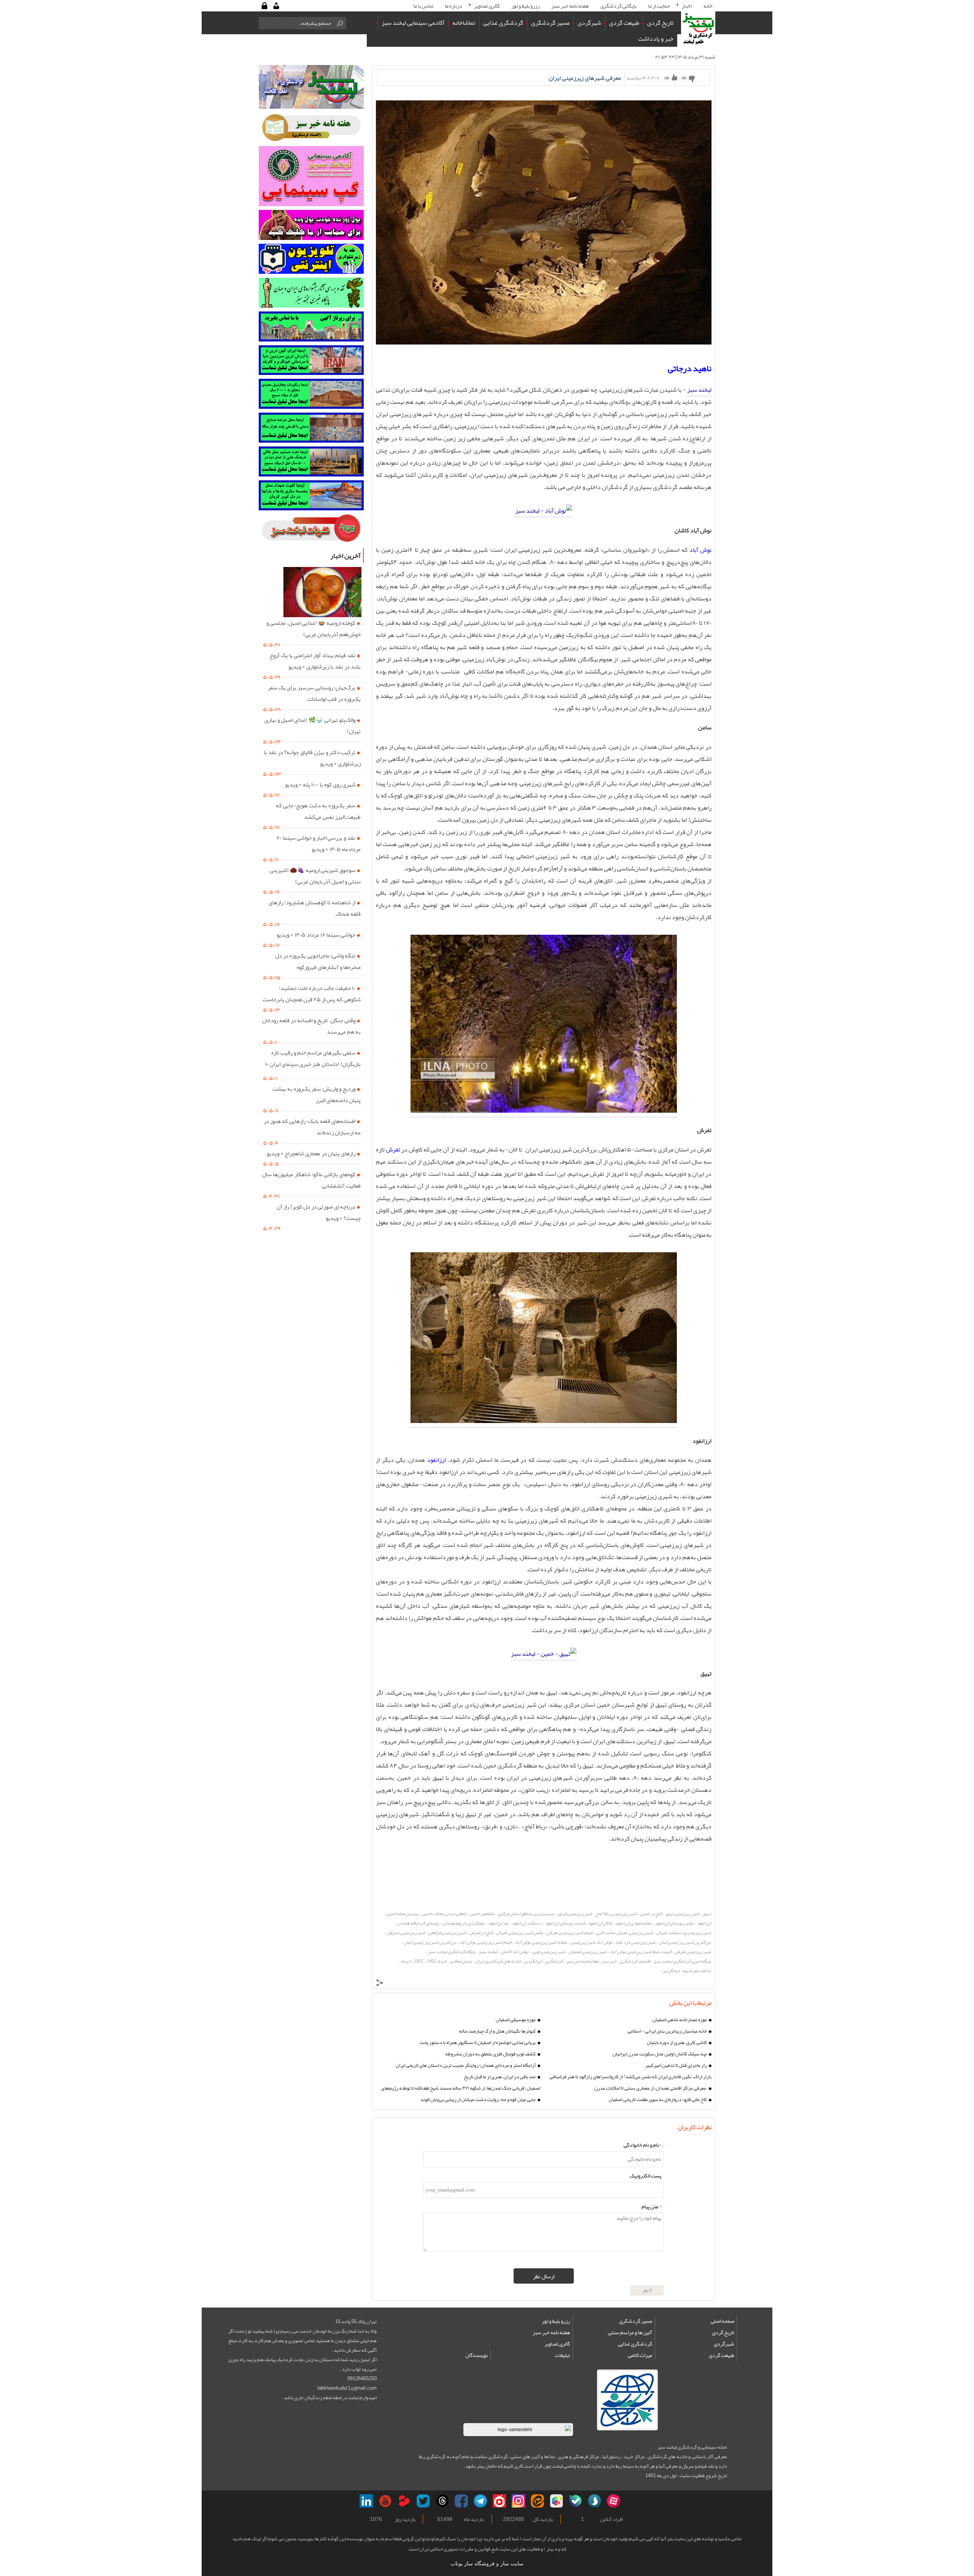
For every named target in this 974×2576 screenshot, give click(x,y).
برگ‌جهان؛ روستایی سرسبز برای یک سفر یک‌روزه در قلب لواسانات (314, 693)
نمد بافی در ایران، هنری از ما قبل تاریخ (500, 2077)
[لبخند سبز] (544, 511)
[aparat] (614, 2501)
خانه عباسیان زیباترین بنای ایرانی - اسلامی (667, 2031)
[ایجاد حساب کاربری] (276, 6)
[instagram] (518, 2501)
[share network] (380, 1984)
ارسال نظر (544, 2276)
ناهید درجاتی (690, 368)
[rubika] (556, 2501)
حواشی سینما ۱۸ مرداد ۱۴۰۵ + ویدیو (316, 935)
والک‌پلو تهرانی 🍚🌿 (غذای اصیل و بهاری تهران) (313, 726)
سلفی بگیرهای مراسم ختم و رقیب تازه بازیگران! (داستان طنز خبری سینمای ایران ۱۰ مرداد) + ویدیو (313, 1064)
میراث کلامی (640, 2355)
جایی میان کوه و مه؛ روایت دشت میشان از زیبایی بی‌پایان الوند (478, 2100)
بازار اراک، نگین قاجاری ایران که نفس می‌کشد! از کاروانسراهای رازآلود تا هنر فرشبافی (630, 2077)
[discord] (575, 2501)
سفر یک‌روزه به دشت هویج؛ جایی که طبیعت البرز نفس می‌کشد (318, 811)
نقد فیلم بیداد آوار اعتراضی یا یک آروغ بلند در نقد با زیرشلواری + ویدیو (315, 661)
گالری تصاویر (487, 6)
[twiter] (423, 2501)
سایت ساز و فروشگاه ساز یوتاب (487, 2564)
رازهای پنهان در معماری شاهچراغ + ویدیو (311, 1153)
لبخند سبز (699, 390)
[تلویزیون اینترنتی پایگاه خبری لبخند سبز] (311, 259)
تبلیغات (562, 2355)
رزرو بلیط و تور (556, 2321)
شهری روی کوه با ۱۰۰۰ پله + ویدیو (320, 785)
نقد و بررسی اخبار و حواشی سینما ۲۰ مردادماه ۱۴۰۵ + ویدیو (319, 843)
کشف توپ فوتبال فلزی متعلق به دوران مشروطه (490, 2054)
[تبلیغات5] (311, 495)
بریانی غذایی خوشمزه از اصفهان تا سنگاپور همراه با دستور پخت (478, 2042)
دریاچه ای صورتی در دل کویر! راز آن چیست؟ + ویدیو (319, 1212)
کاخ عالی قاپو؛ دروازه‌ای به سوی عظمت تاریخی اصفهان (658, 2100)
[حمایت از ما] (311, 225)
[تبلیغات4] (311, 461)
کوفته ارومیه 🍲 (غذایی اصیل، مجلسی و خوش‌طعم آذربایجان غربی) (314, 629)
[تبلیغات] (311, 360)
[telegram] (480, 2501)
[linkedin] (366, 2501)
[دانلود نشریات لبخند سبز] (311, 529)
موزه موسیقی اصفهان (516, 2020)
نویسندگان (477, 2355)
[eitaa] (537, 2501)
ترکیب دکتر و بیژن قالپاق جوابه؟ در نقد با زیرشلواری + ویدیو (312, 758)
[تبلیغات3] (311, 428)
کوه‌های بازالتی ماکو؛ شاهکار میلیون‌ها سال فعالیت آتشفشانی (311, 1180)
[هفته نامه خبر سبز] (311, 128)
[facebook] (461, 2501)
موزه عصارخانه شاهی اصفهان (680, 2020)
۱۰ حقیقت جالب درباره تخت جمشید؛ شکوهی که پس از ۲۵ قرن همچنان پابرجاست (312, 994)
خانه (708, 6)
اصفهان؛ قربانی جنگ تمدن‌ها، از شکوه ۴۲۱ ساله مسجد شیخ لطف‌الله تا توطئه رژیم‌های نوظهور (461, 2088)
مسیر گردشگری (636, 2321)
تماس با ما (423, 6)
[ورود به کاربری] (264, 6)
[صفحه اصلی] (698, 29)
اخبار (687, 6)
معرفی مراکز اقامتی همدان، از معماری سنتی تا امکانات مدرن (651, 2088)
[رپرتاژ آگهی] (311, 326)
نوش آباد (700, 550)
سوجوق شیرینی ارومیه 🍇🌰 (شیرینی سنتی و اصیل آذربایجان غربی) (315, 876)
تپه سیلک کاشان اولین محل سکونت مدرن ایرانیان (660, 2054)
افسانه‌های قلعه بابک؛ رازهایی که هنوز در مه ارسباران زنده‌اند (312, 1127)
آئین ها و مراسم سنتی (630, 2332)
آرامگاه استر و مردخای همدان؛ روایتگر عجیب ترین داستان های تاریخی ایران (466, 2065)
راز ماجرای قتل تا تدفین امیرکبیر (676, 2065)
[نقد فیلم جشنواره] (311, 293)
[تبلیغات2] (311, 394)
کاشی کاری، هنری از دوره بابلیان (677, 2042)
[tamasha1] (404, 2501)
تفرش (392, 1150)
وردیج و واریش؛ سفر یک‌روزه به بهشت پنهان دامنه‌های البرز (317, 1094)
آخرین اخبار (345, 556)
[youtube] (385, 2501)
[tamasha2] (499, 2501)
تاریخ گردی (723, 2332)
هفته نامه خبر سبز (551, 2332)
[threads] (442, 2501)
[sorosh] (594, 2501)
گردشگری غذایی (635, 2344)
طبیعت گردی (722, 2355)
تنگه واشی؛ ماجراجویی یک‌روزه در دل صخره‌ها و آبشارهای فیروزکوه (318, 961)
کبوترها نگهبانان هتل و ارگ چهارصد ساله (497, 2031)
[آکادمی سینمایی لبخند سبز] (311, 176)
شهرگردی (724, 2344)
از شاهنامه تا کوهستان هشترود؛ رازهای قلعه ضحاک (315, 908)
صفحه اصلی (723, 2321)
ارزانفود (435, 1460)
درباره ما (454, 6)
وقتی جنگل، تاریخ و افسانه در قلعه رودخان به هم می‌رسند (311, 1026)
